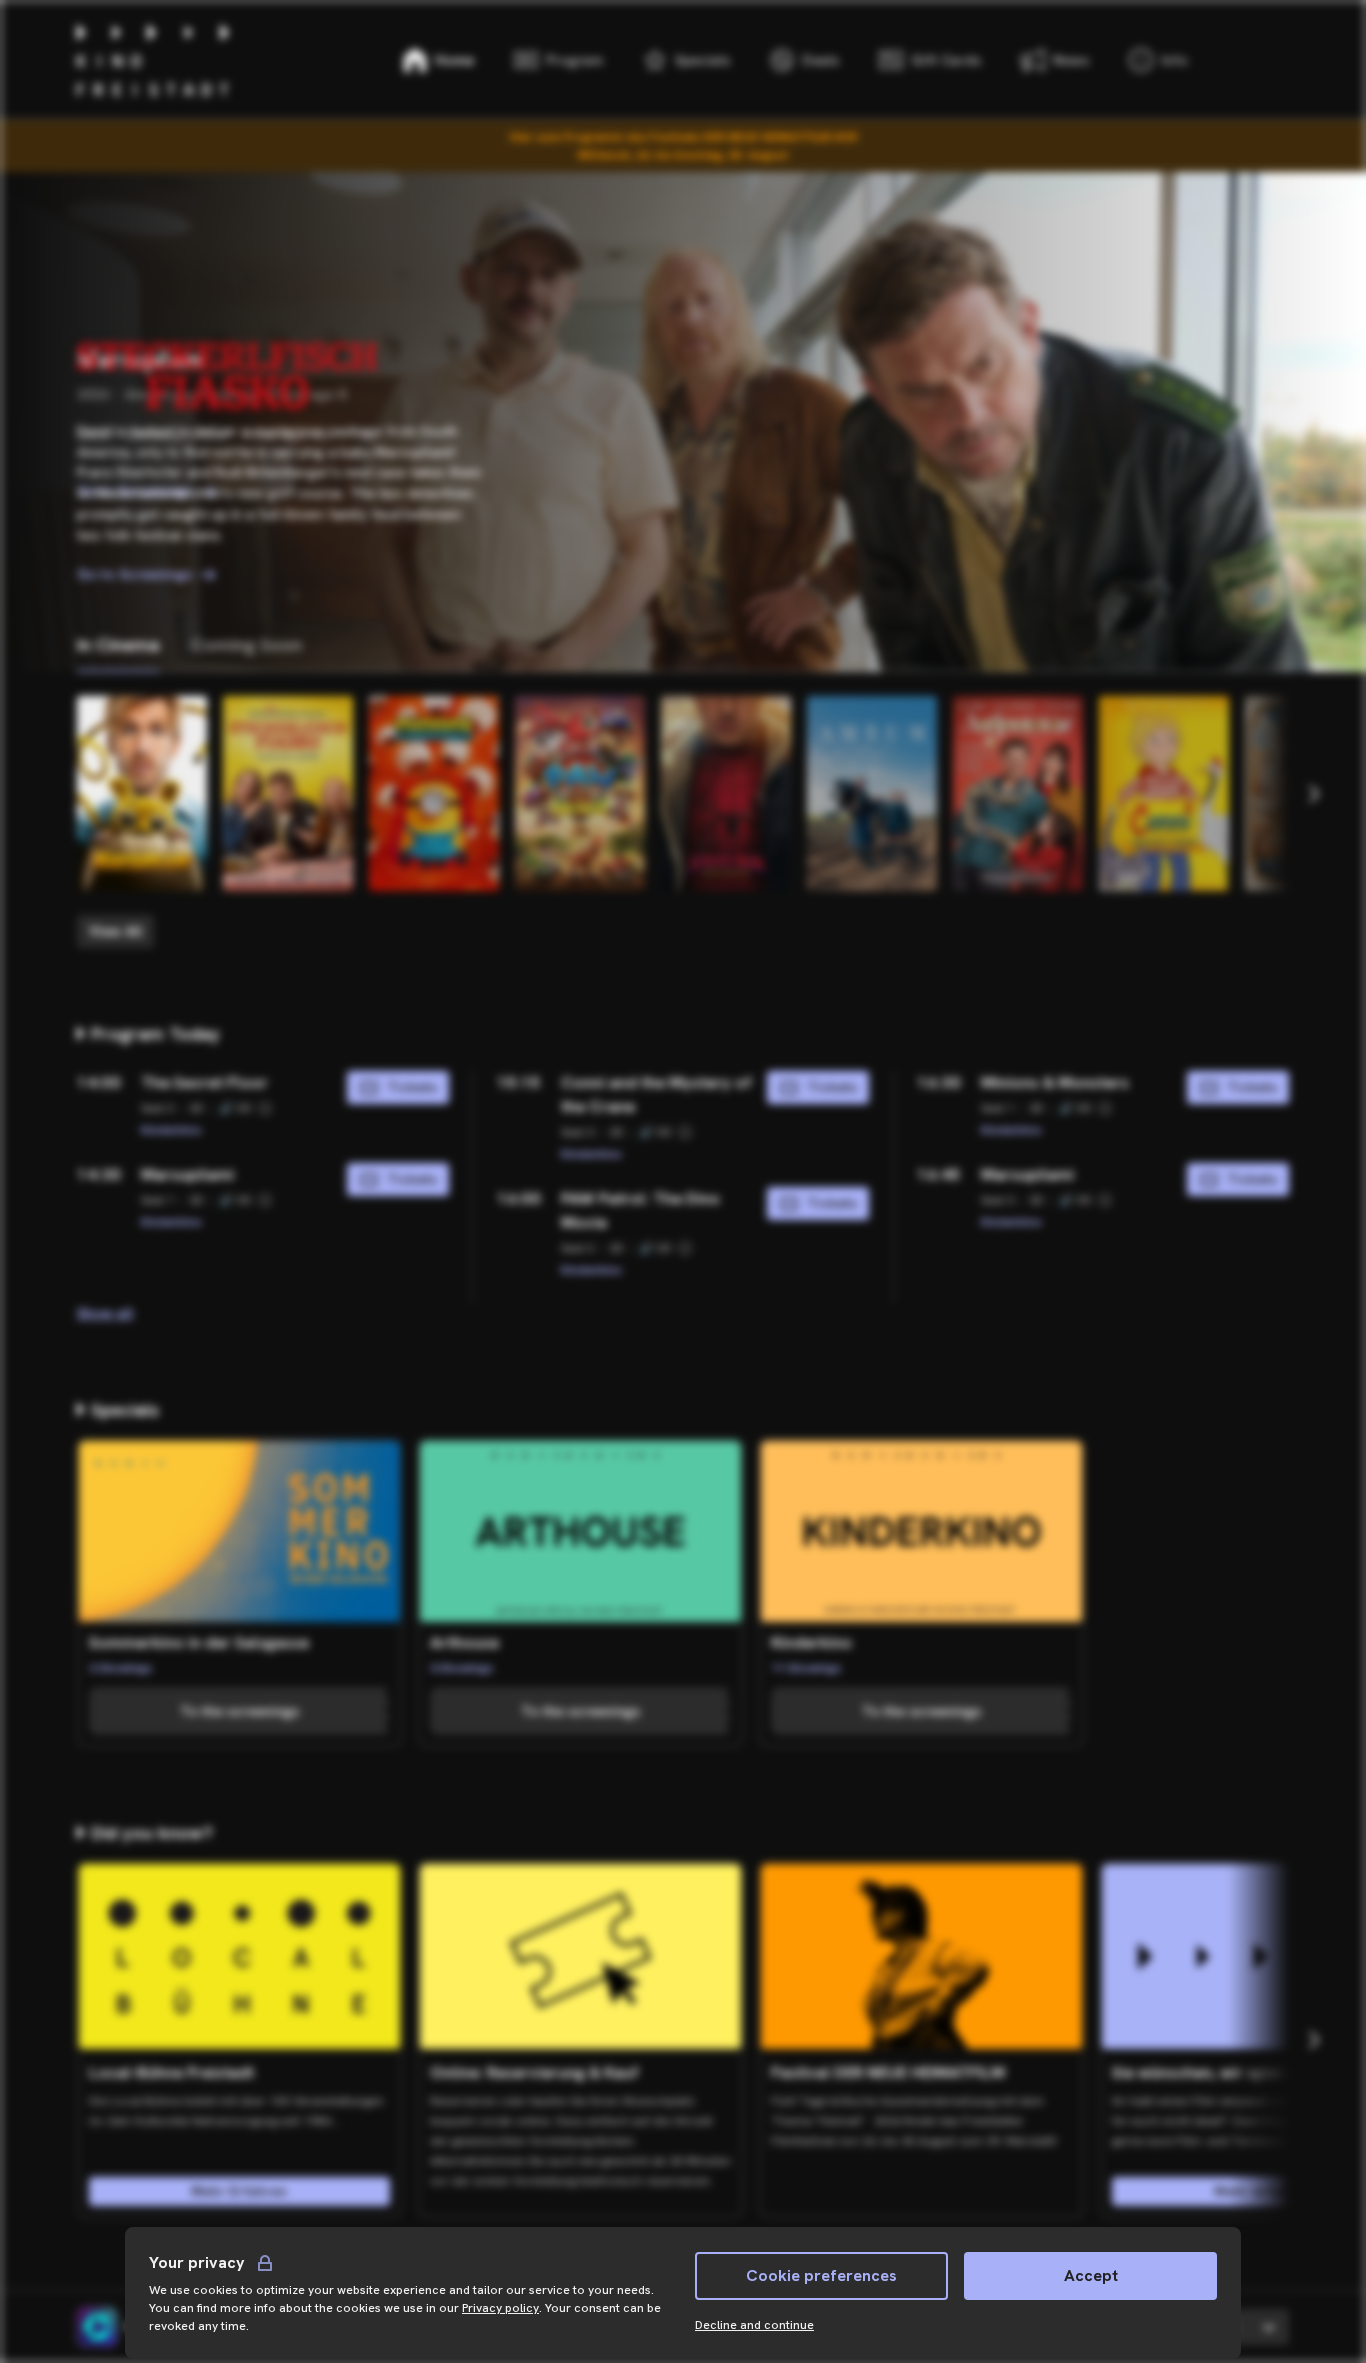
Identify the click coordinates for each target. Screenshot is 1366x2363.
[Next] (1313, 794)
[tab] (118, 645)
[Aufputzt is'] (1018, 793)
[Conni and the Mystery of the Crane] (1164, 793)
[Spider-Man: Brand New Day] (726, 793)
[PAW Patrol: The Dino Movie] (580, 793)
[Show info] (265, 1108)
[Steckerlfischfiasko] (288, 793)
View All (115, 931)
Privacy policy (500, 2308)
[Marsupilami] (142, 793)
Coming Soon (246, 644)
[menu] (1158, 60)
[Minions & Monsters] (434, 793)
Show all (105, 1313)
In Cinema (118, 644)
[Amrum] (872, 793)
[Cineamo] (97, 2327)
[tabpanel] (683, 822)
